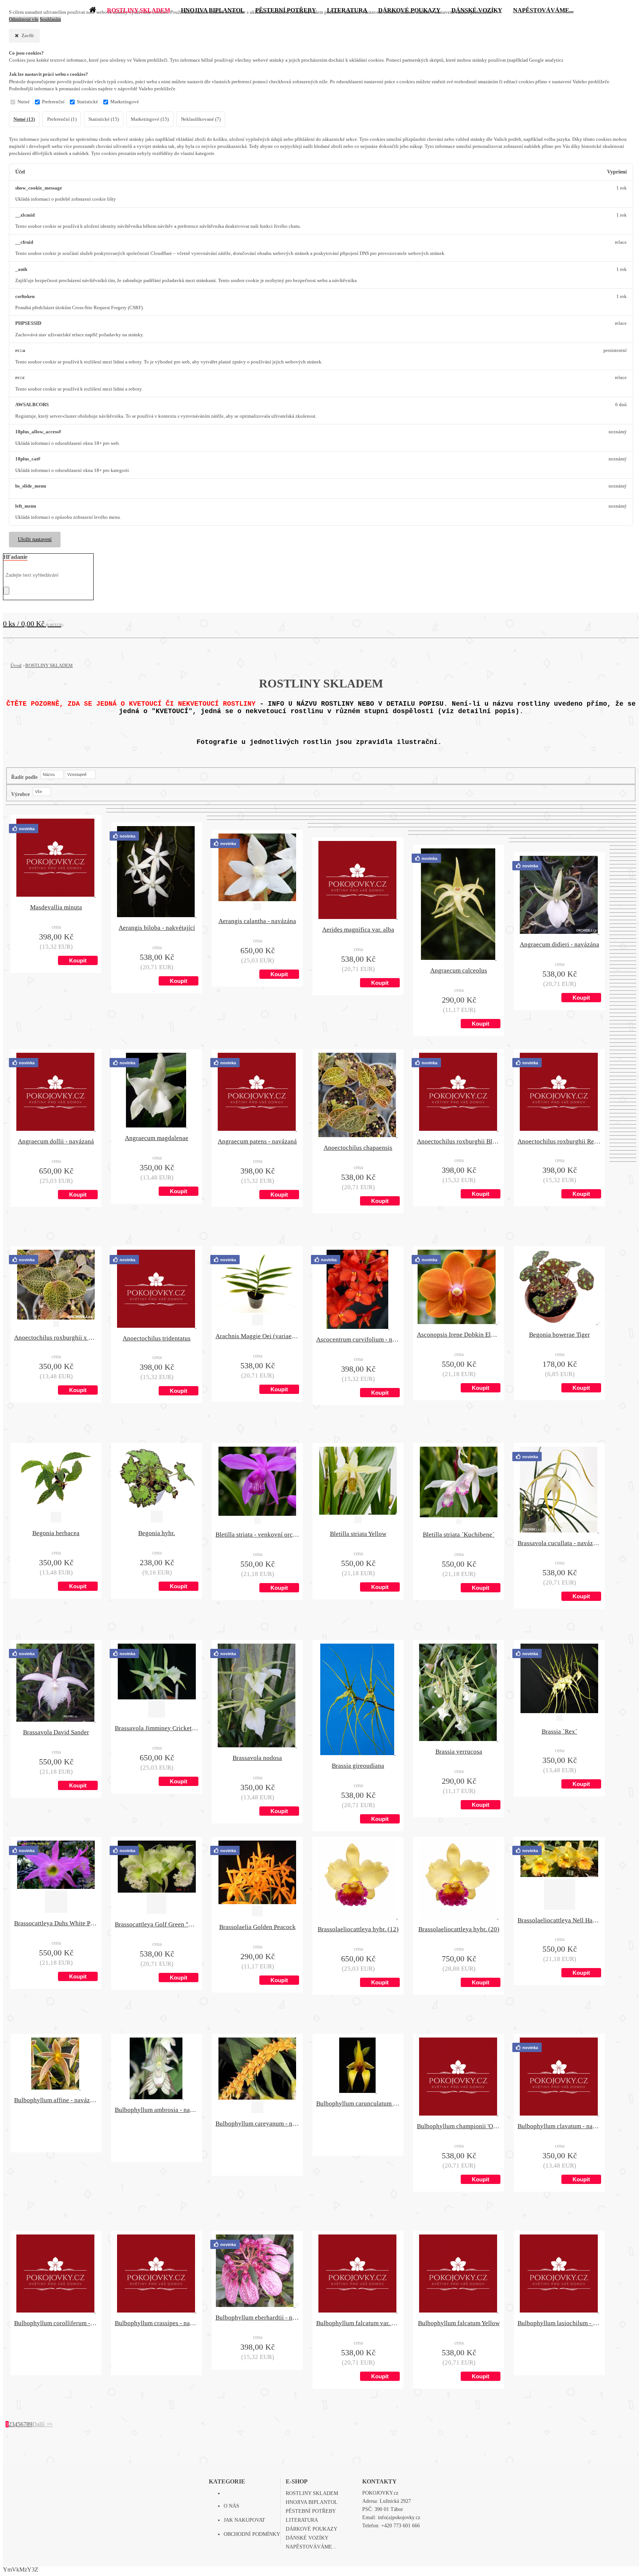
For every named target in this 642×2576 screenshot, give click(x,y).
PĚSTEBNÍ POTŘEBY (311, 2511)
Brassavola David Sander (56, 1732)
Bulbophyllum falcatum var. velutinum (358, 2323)
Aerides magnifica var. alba (358, 930)
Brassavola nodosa (257, 1758)
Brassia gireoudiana (358, 1766)
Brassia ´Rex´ (560, 1732)
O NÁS (231, 2506)
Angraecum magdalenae (157, 1138)
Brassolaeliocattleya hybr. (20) (459, 1929)
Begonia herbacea (56, 1533)
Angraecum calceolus (459, 970)
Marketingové (125, 102)
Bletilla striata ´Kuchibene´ (459, 1535)
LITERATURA (302, 2520)
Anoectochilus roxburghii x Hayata (56, 1338)
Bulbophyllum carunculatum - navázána (358, 2103)
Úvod (16, 665)
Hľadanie (15, 557)
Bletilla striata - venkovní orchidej (257, 1535)
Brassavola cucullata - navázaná (559, 1543)
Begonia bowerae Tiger (560, 1335)
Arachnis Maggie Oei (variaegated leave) (257, 1336)
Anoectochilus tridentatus (157, 1338)
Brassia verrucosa (459, 1752)
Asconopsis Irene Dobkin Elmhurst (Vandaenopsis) (459, 1335)
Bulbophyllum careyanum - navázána (257, 2124)
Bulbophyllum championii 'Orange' (459, 2126)
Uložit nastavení (35, 539)
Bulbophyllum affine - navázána (56, 2100)
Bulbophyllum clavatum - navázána (559, 2126)
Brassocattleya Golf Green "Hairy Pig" (157, 1924)
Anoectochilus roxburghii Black (459, 1141)
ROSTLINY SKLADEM (49, 665)
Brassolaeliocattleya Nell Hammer (559, 1920)
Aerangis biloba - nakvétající (157, 928)
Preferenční (53, 102)
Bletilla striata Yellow (358, 1534)
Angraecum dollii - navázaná (56, 1141)
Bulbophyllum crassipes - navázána (157, 2323)
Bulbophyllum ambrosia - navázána (157, 2110)
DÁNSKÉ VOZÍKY (307, 2538)
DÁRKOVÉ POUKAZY (312, 2529)
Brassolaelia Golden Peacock (257, 1927)
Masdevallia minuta (56, 907)
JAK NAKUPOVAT (244, 2520)
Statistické (87, 102)
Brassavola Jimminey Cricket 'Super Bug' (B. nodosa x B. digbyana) (157, 1728)
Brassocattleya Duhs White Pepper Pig (56, 1923)
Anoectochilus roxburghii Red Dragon (559, 1141)
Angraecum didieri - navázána (560, 944)
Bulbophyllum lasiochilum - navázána (559, 2323)
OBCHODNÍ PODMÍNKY (252, 2534)
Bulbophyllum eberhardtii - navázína (257, 2318)
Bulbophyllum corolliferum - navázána (56, 2323)
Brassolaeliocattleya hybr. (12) (358, 1929)
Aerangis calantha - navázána (257, 921)
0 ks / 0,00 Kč (33, 624)
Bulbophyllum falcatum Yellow (459, 2323)
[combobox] (52, 774)
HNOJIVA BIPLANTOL (312, 2502)
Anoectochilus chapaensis (358, 1148)
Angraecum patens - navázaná (257, 1141)
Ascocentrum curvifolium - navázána (358, 1339)
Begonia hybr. (157, 1533)
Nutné (24, 102)
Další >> (43, 2424)
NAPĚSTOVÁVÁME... (311, 2547)
